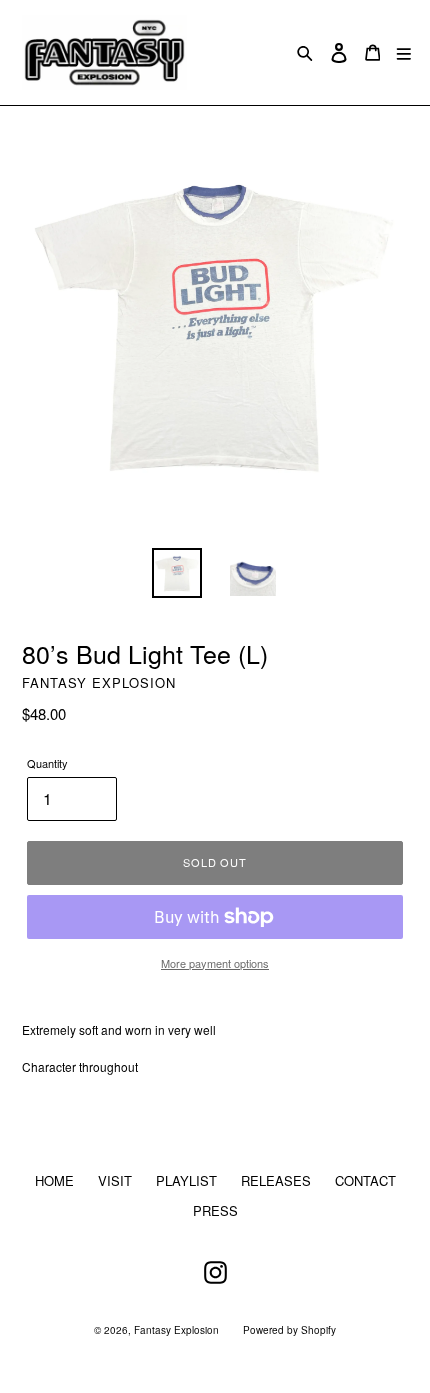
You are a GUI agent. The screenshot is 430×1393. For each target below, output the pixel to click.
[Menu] (404, 52)
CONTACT (365, 1180)
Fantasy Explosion (176, 1330)
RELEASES (276, 1180)
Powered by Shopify (289, 1330)
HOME (54, 1180)
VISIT (115, 1180)
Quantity (47, 763)
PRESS (215, 1210)
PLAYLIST (186, 1180)
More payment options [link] (215, 963)
